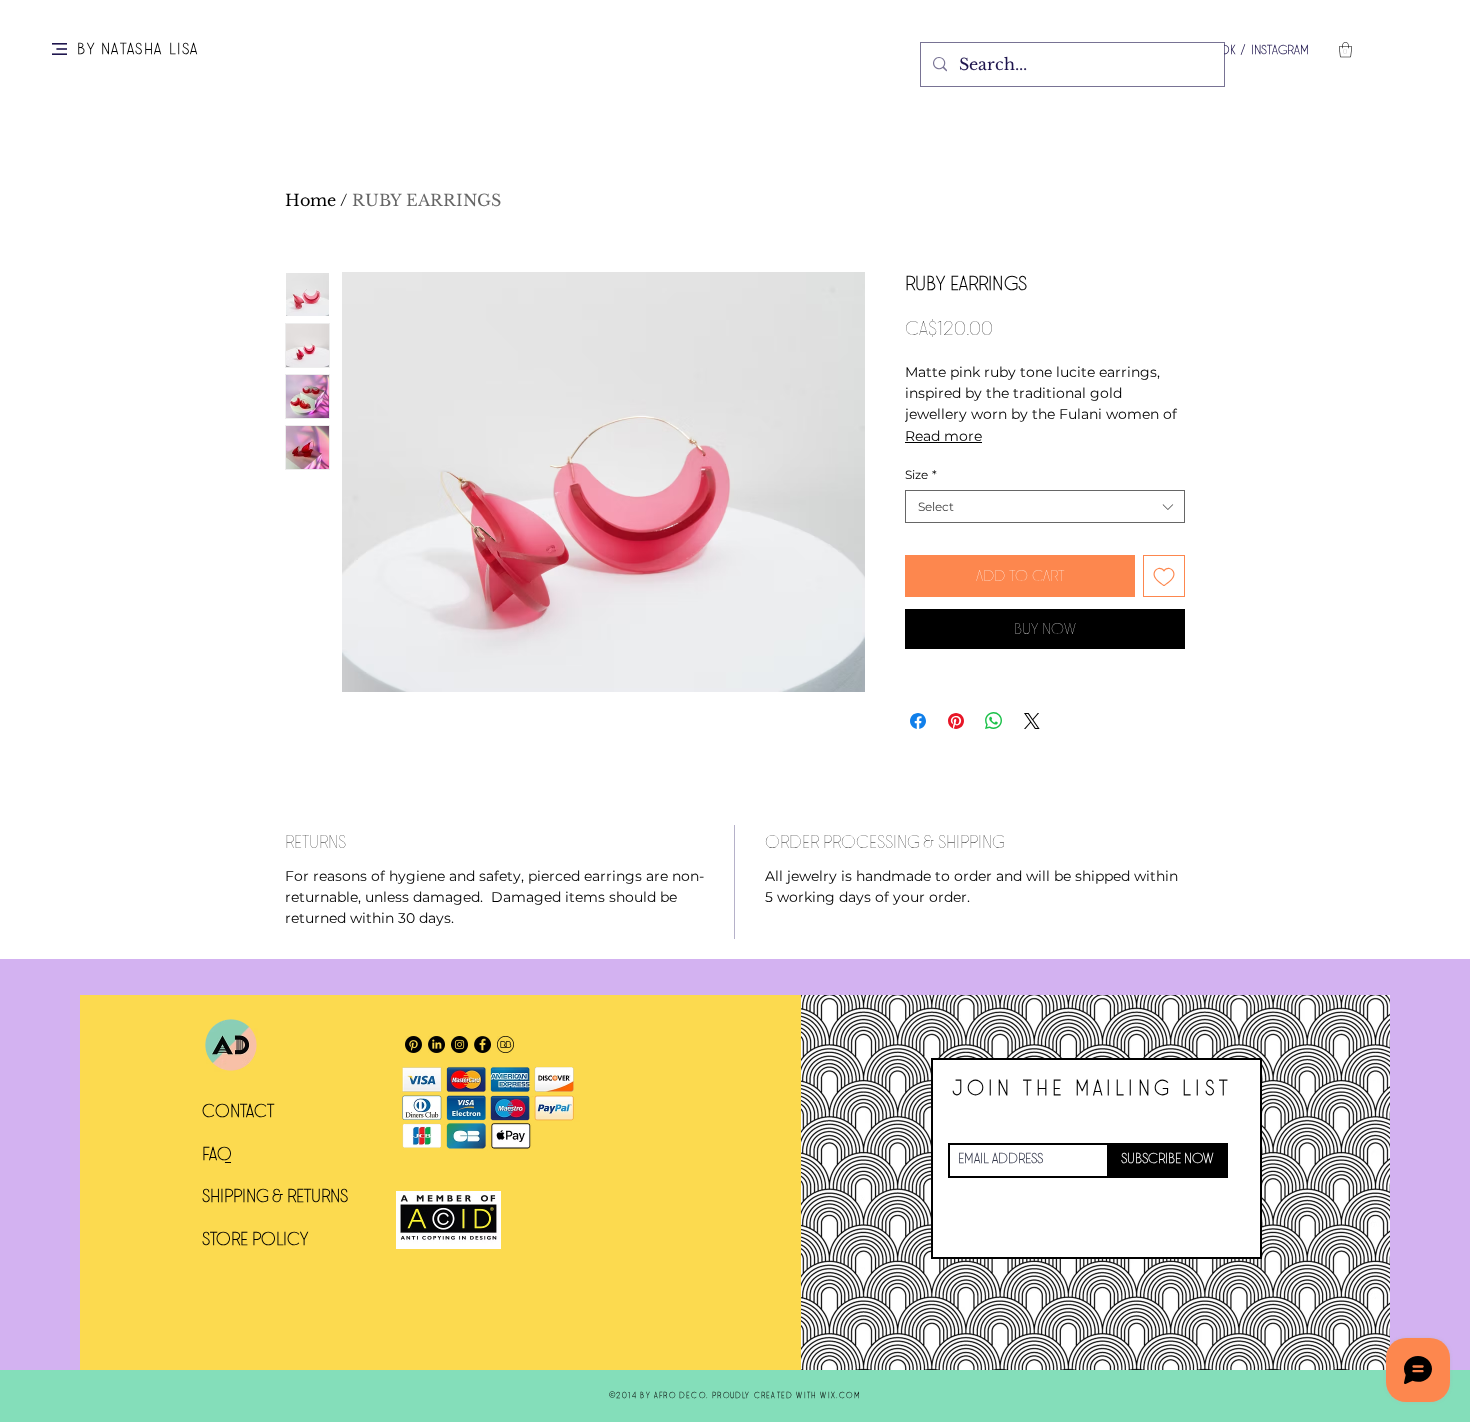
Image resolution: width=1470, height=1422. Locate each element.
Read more (943, 436)
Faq (217, 1155)
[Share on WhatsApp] (994, 721)
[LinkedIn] (436, 1044)
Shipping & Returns (275, 1197)
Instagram (1280, 50)
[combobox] (1045, 506)
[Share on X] (1032, 721)
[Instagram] (459, 1044)
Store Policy (255, 1240)
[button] (59, 49)
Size (921, 474)
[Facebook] (482, 1044)
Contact (238, 1112)
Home (310, 200)
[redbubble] (505, 1044)
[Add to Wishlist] (1164, 576)
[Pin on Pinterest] (956, 721)
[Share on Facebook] (918, 721)
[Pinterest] (413, 1044)
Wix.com (839, 1395)
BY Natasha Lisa (138, 49)
